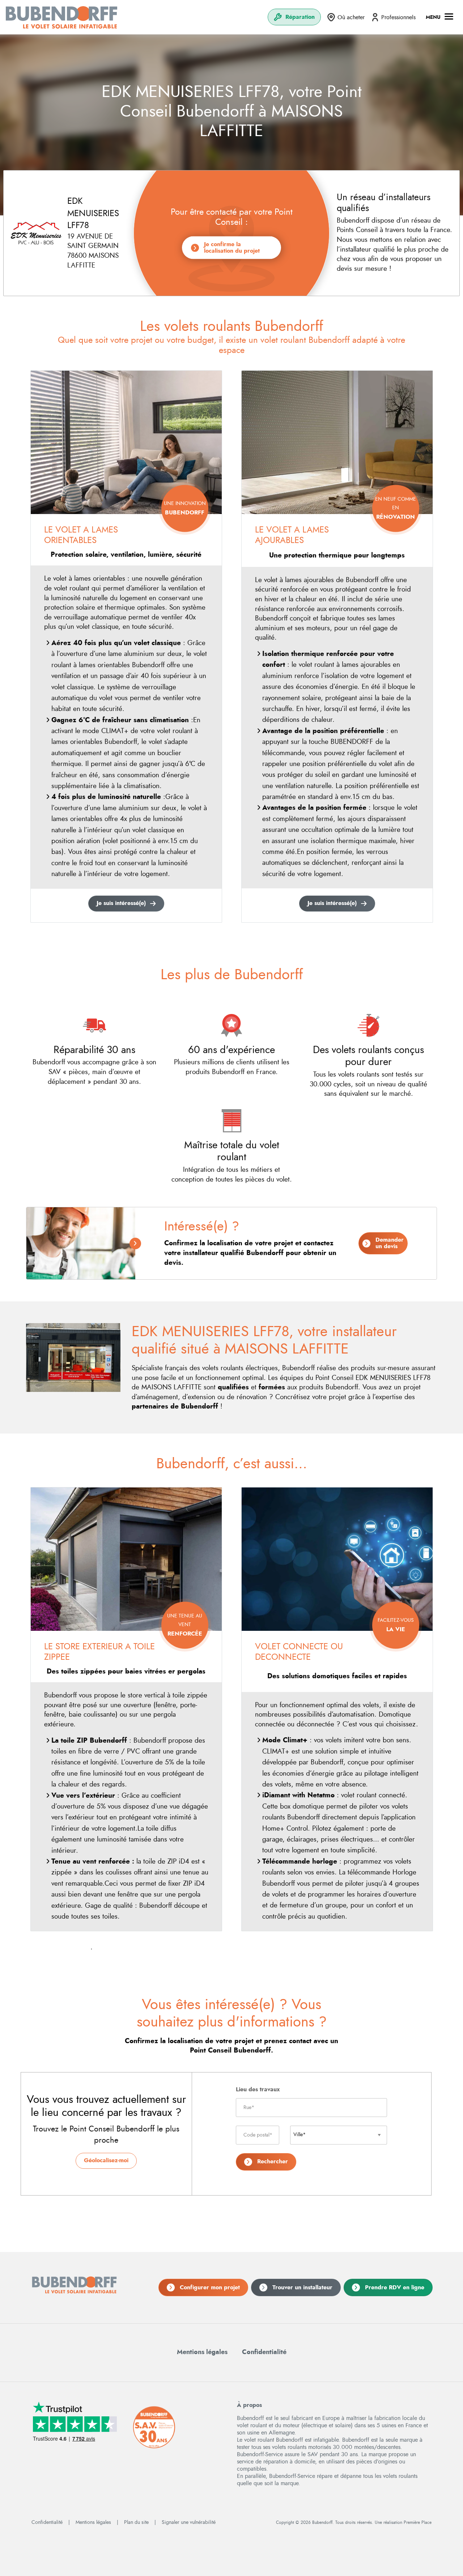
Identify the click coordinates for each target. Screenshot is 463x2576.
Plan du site (136, 2522)
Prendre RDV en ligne (395, 2287)
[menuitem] (294, 17)
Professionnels (398, 17)
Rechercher (273, 2162)
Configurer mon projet (210, 2287)
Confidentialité (264, 2352)
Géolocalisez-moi (106, 2160)
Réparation (300, 17)
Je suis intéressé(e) (121, 903)
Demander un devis (390, 1243)
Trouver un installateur (302, 2287)
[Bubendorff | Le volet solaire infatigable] (61, 17)
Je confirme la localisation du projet (232, 248)
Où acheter (351, 17)
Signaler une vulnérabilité (189, 2522)
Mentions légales (202, 2352)
